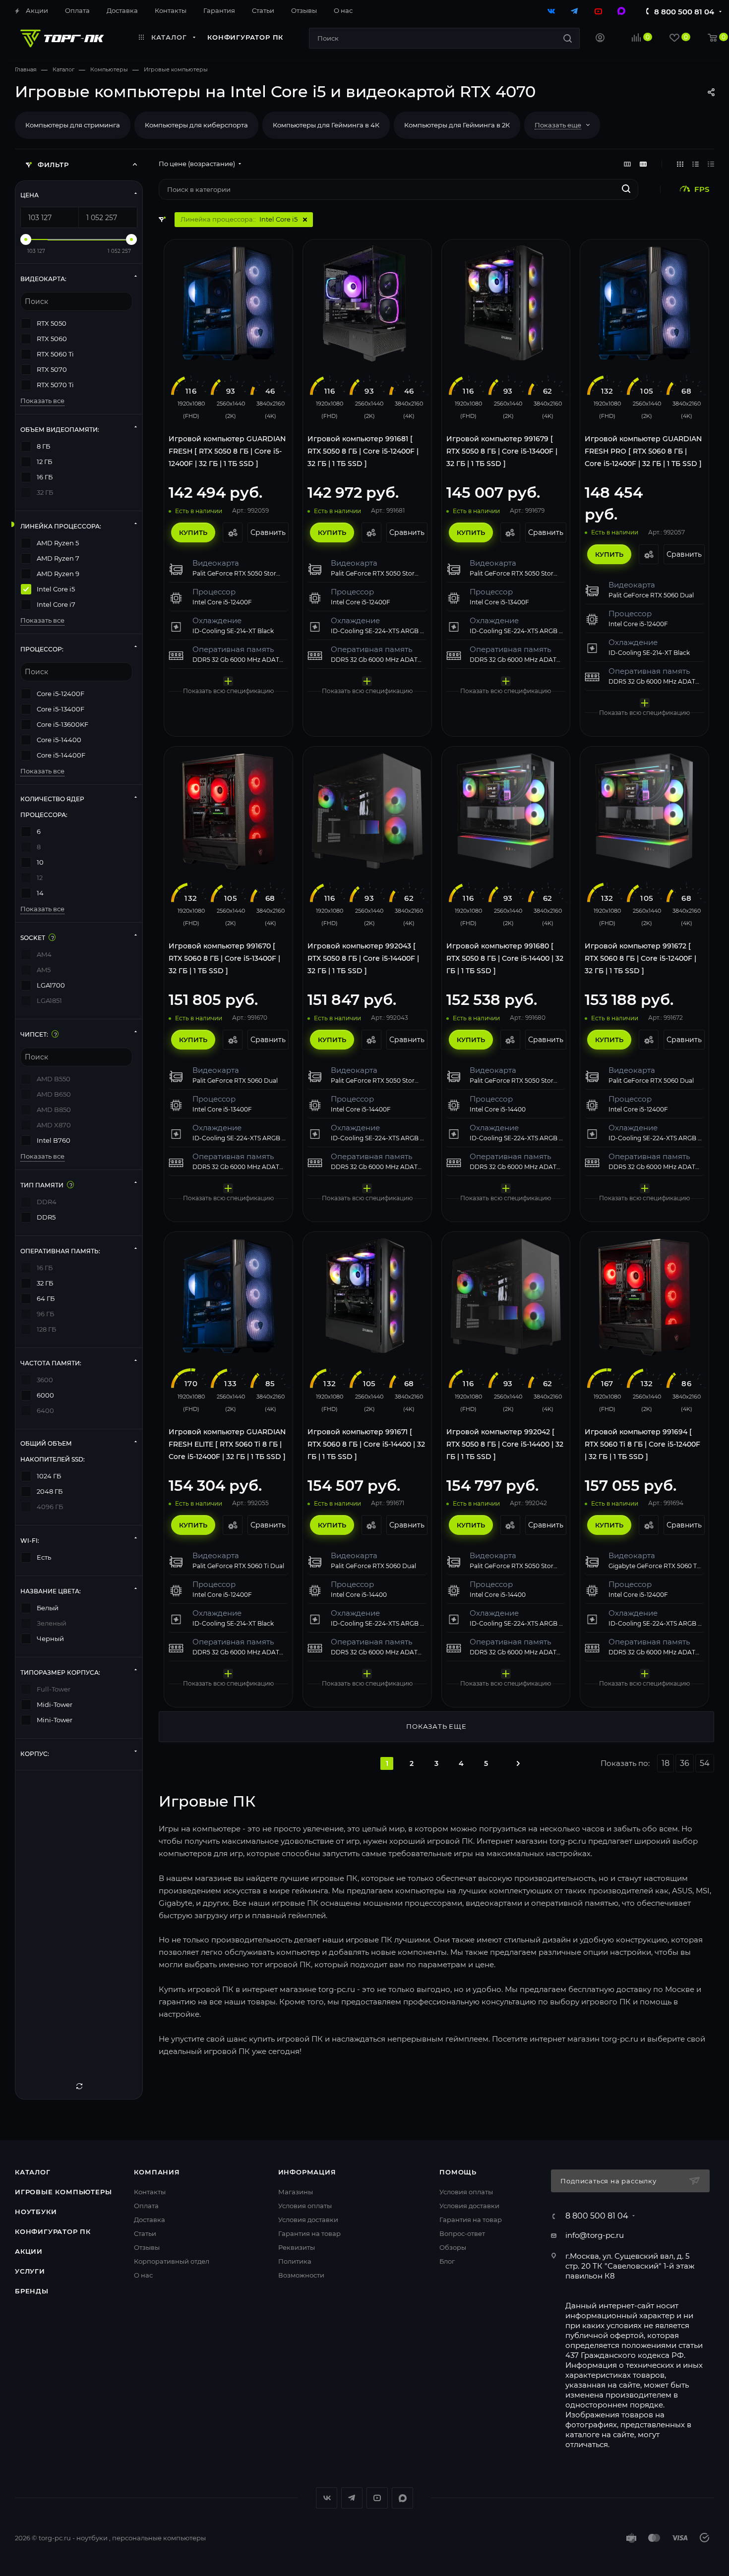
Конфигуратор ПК (53, 2231)
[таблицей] (711, 164)
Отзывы (147, 2247)
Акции (29, 2251)
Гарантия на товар (309, 2233)
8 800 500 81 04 (684, 12)
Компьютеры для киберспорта (196, 125)
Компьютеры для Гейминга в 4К (326, 125)
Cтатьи (145, 2233)
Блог (447, 2261)
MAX (402, 2498)
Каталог (33, 2172)
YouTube (377, 2498)
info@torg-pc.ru (595, 2235)
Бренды (32, 2291)
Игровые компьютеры (63, 2192)
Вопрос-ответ (462, 2233)
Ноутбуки (36, 2212)
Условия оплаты (305, 2206)
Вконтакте (327, 2498)
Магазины (296, 2192)
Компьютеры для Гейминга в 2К (457, 125)
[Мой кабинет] (600, 39)
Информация (307, 2172)
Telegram (352, 2498)
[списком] (696, 164)
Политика (295, 2261)
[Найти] (568, 38)
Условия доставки (308, 2220)
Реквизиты (297, 2247)
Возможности (301, 2275)
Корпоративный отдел (172, 2261)
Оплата (146, 2206)
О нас (143, 2275)
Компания (157, 2172)
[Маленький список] (627, 164)
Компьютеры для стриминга (73, 125)
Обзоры (453, 2247)
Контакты (150, 2192)
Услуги (30, 2271)
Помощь (458, 2172)
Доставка (150, 2220)
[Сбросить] (79, 2086)
